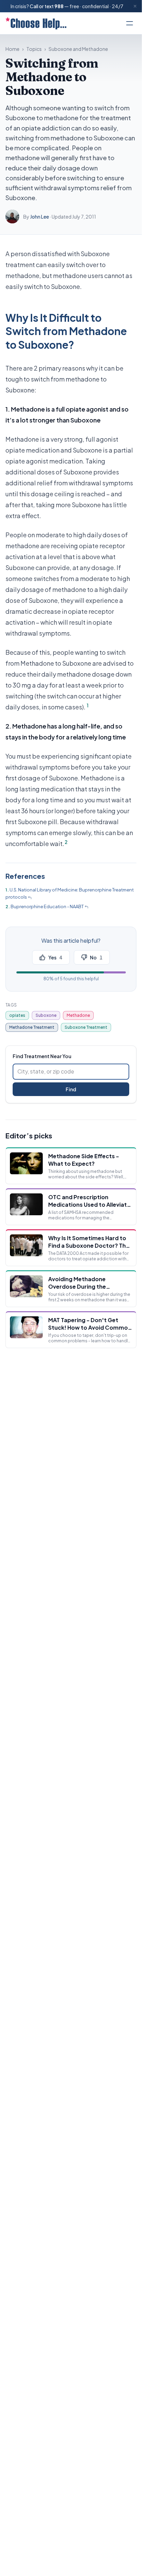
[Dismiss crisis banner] (135, 6)
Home (12, 49)
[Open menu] (130, 23)
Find (71, 1089)
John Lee (39, 217)
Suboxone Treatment (86, 1027)
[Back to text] (30, 898)
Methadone (78, 1015)
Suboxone (46, 1015)
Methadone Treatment (32, 1027)
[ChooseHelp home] (36, 23)
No (96, 957)
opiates (17, 1015)
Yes (55, 957)
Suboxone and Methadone (78, 49)
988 (59, 6)
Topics (34, 49)
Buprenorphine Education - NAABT (47, 906)
